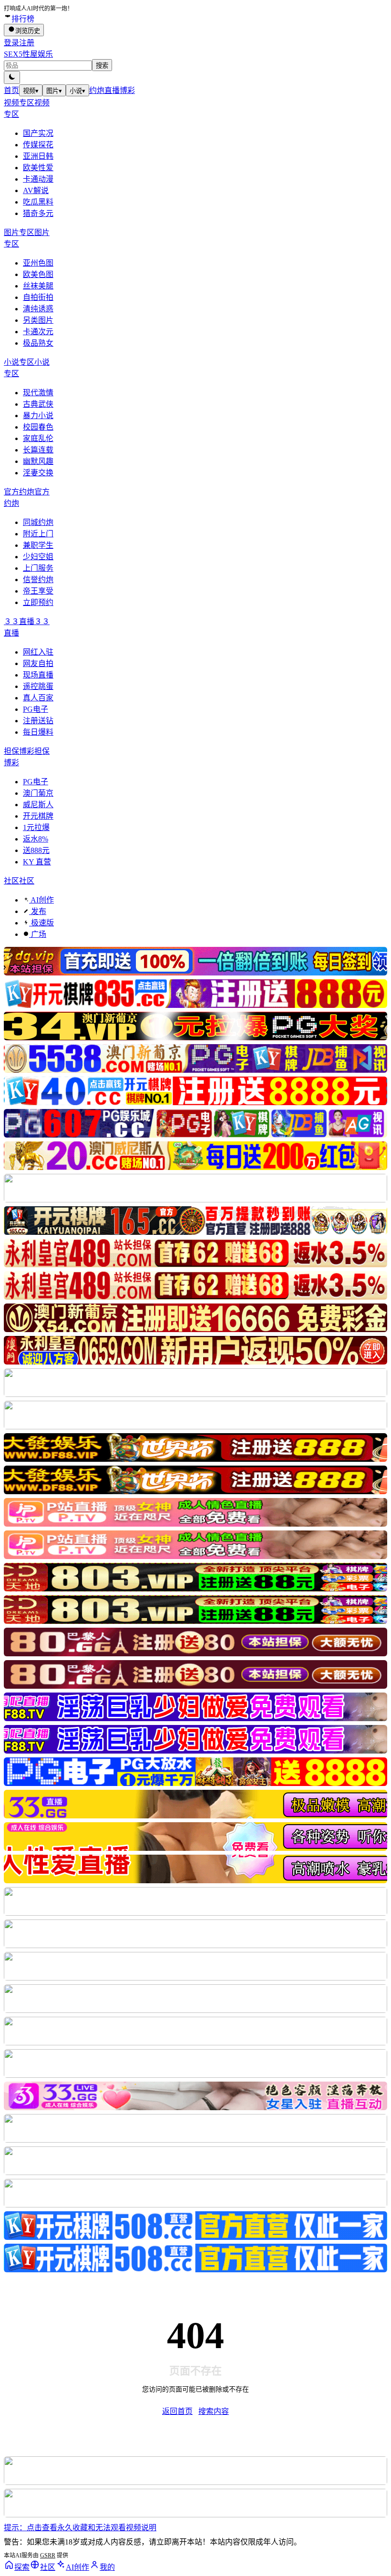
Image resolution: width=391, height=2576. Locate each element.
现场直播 (38, 675)
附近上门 (38, 534)
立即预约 (38, 602)
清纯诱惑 (38, 309)
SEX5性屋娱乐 (28, 54)
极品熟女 (38, 343)
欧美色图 (38, 274)
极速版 (41, 923)
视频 (31, 91)
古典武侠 (38, 404)
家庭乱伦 (38, 438)
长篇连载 (38, 450)
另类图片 (38, 320)
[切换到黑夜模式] (12, 77)
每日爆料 (38, 732)
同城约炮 (38, 522)
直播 (112, 90)
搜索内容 (214, 2411)
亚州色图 (38, 263)
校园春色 (38, 427)
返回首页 (177, 2411)
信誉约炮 (38, 580)
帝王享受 (38, 591)
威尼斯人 (38, 805)
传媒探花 (38, 145)
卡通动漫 (38, 179)
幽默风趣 (38, 461)
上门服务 (38, 568)
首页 (11, 90)
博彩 (127, 90)
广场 (38, 934)
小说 (77, 91)
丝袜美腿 (38, 286)
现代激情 (38, 393)
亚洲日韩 (38, 156)
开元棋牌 (38, 816)
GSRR (48, 2555)
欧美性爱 (38, 168)
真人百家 (38, 698)
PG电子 (36, 709)
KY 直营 (37, 862)
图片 (54, 91)
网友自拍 (38, 663)
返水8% (36, 839)
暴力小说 (38, 416)
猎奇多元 (38, 213)
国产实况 (38, 133)
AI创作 (41, 900)
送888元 (36, 850)
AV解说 (36, 190)
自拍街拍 (38, 297)
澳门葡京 (38, 793)
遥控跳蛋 (38, 686)
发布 (38, 911)
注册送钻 (38, 721)
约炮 (97, 90)
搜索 (102, 66)
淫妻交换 (38, 473)
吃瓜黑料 (38, 202)
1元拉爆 (36, 827)
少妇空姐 (38, 557)
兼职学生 (38, 545)
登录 (11, 43)
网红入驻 (38, 652)
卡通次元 (38, 332)
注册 (27, 43)
